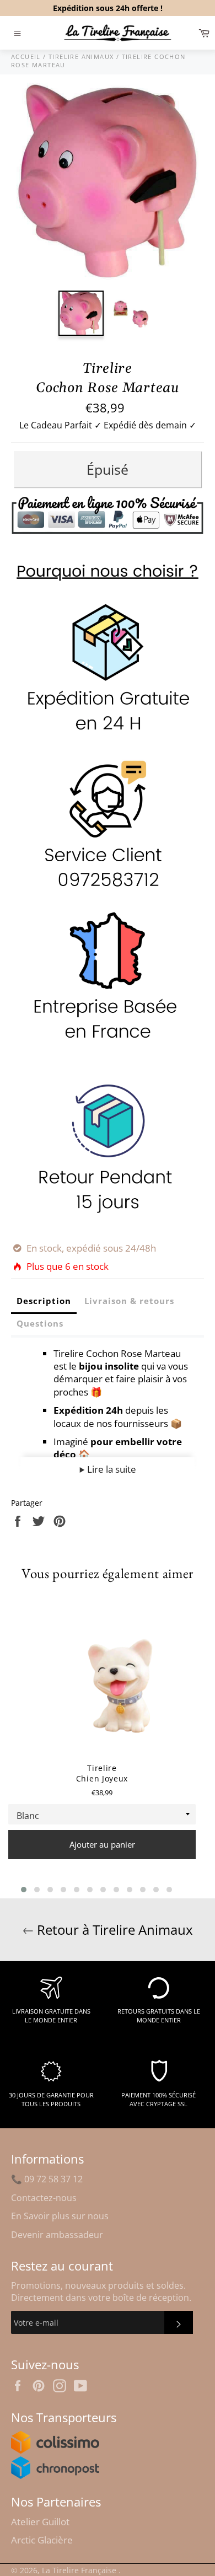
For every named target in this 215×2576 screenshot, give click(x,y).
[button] (24, 1890)
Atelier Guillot (40, 2522)
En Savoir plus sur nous (60, 2216)
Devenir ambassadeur (57, 2235)
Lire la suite (111, 1469)
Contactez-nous (44, 2198)
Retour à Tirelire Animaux (113, 1930)
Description (44, 1301)
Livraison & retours (129, 1301)
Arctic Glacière (42, 2540)
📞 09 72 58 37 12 (47, 2179)
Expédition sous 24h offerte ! (108, 8)
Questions (40, 1323)
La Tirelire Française (80, 2570)
